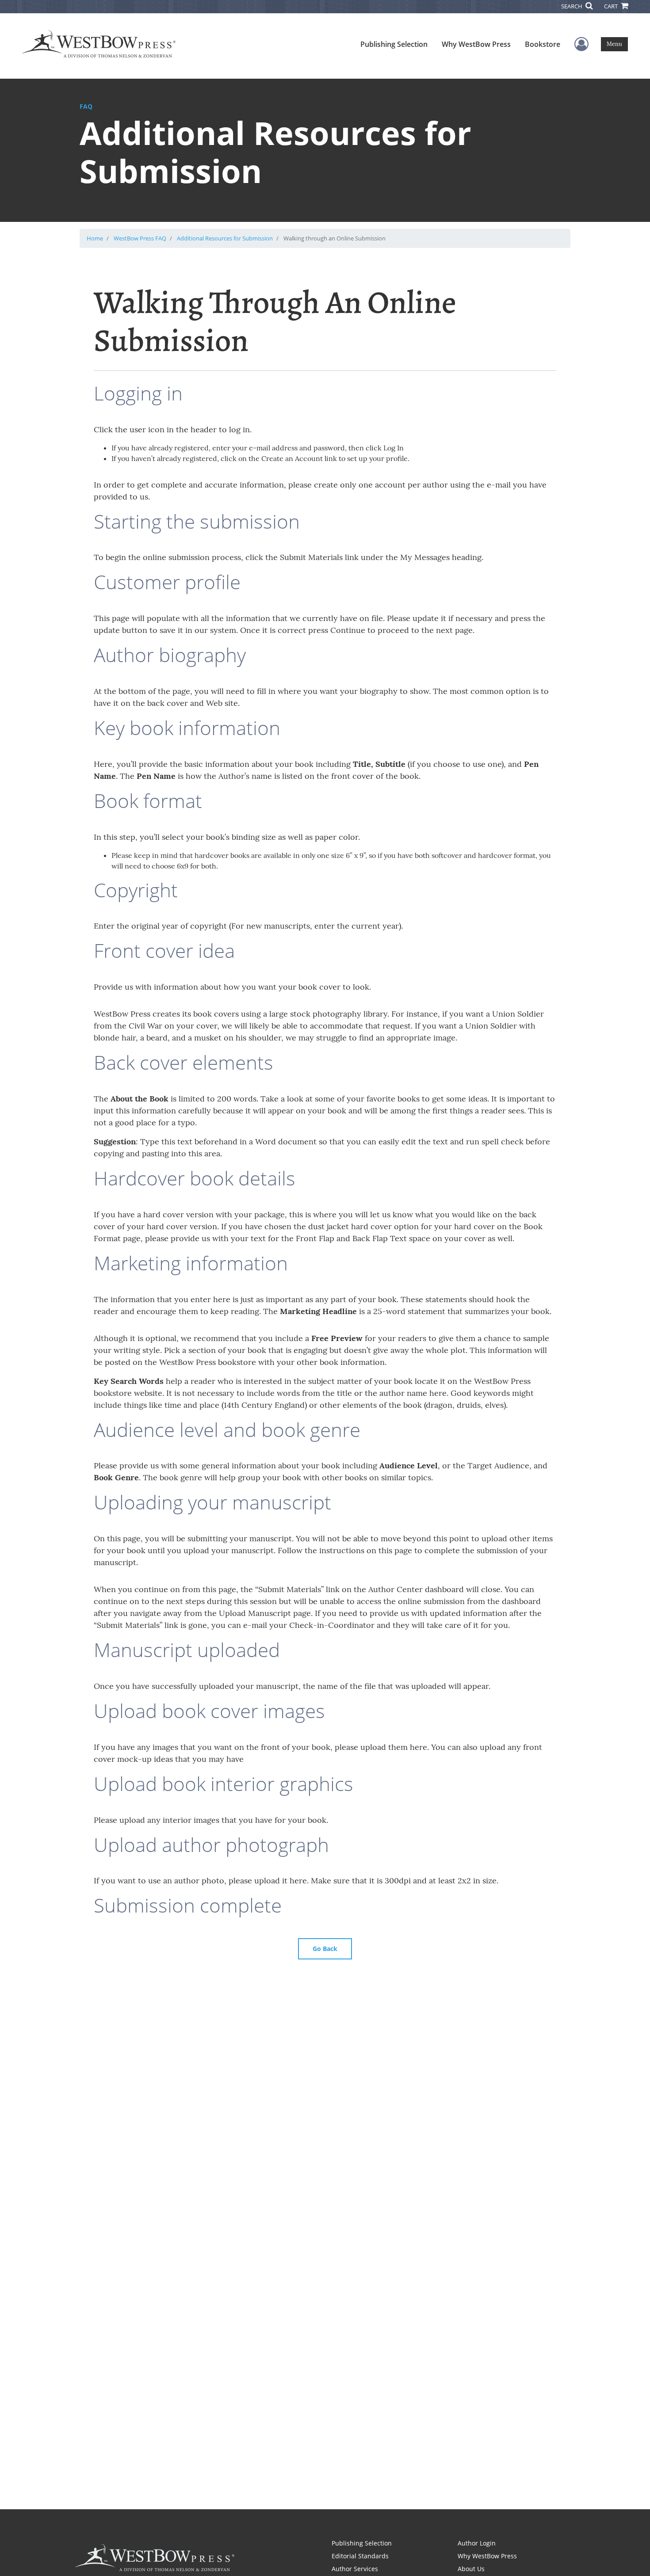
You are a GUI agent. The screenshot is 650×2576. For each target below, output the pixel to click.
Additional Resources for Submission (225, 238)
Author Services (355, 2569)
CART (612, 6)
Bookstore (543, 44)
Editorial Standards (360, 2556)
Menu (614, 44)
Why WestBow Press (476, 44)
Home (95, 238)
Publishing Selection (394, 44)
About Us (471, 2569)
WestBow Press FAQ (140, 238)
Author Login (477, 2543)
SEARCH (572, 6)
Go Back (325, 1949)
